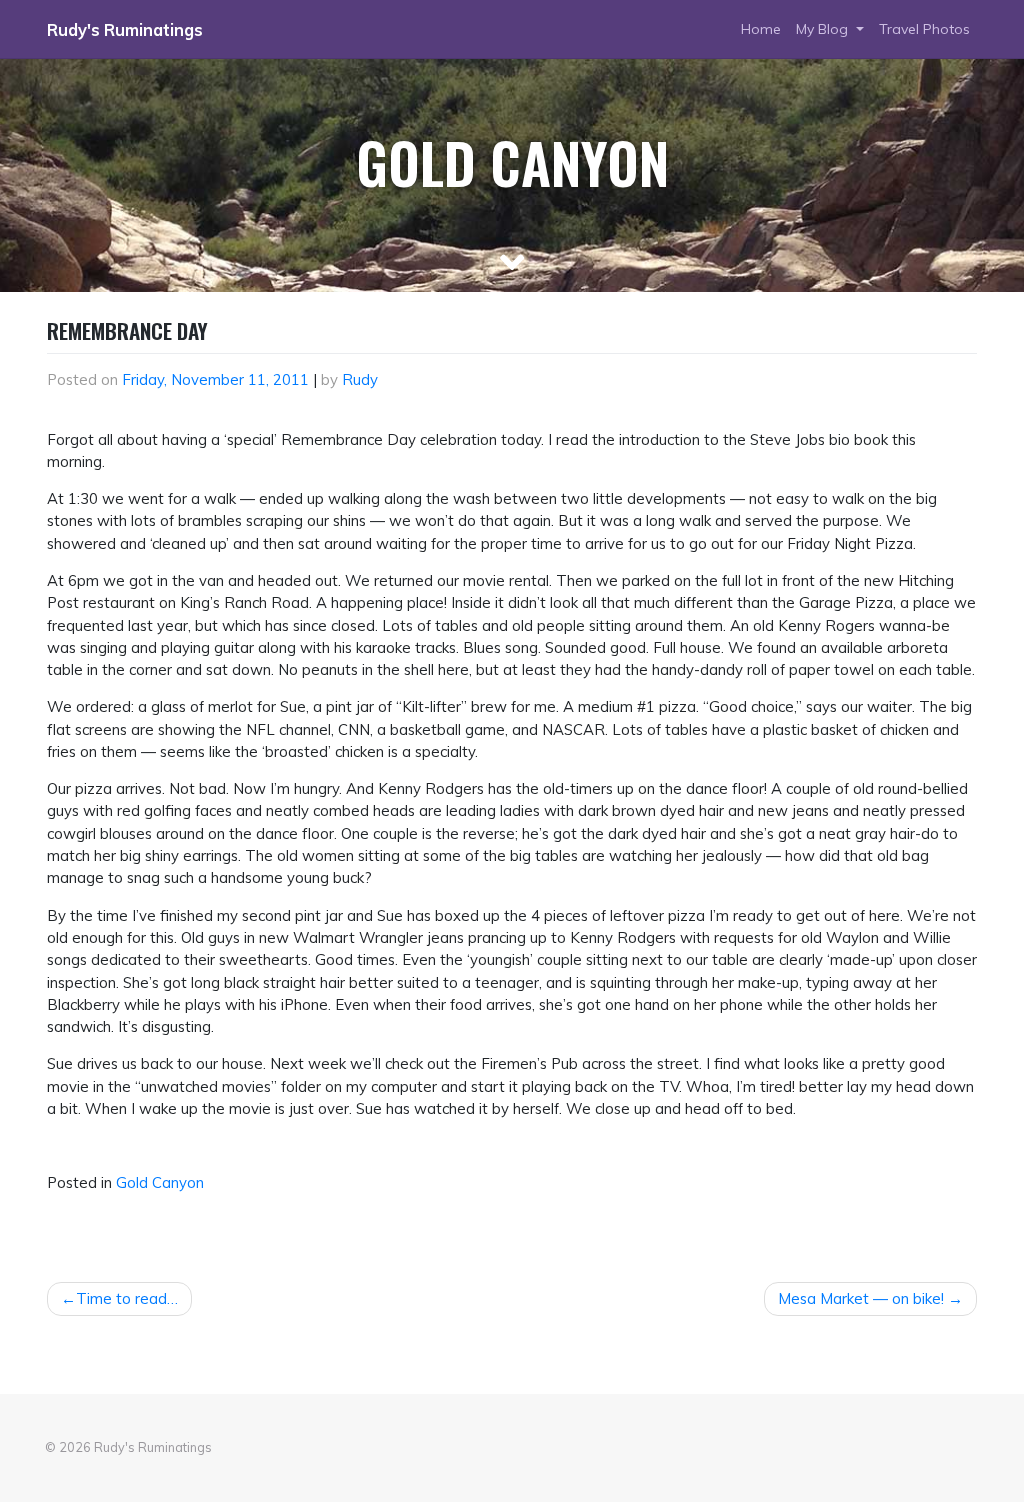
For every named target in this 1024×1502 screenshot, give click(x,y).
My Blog (824, 29)
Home (761, 29)
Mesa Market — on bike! (861, 1298)
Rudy (360, 379)
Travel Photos (924, 29)
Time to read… (127, 1298)
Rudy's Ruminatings (125, 30)
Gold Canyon (160, 1182)
